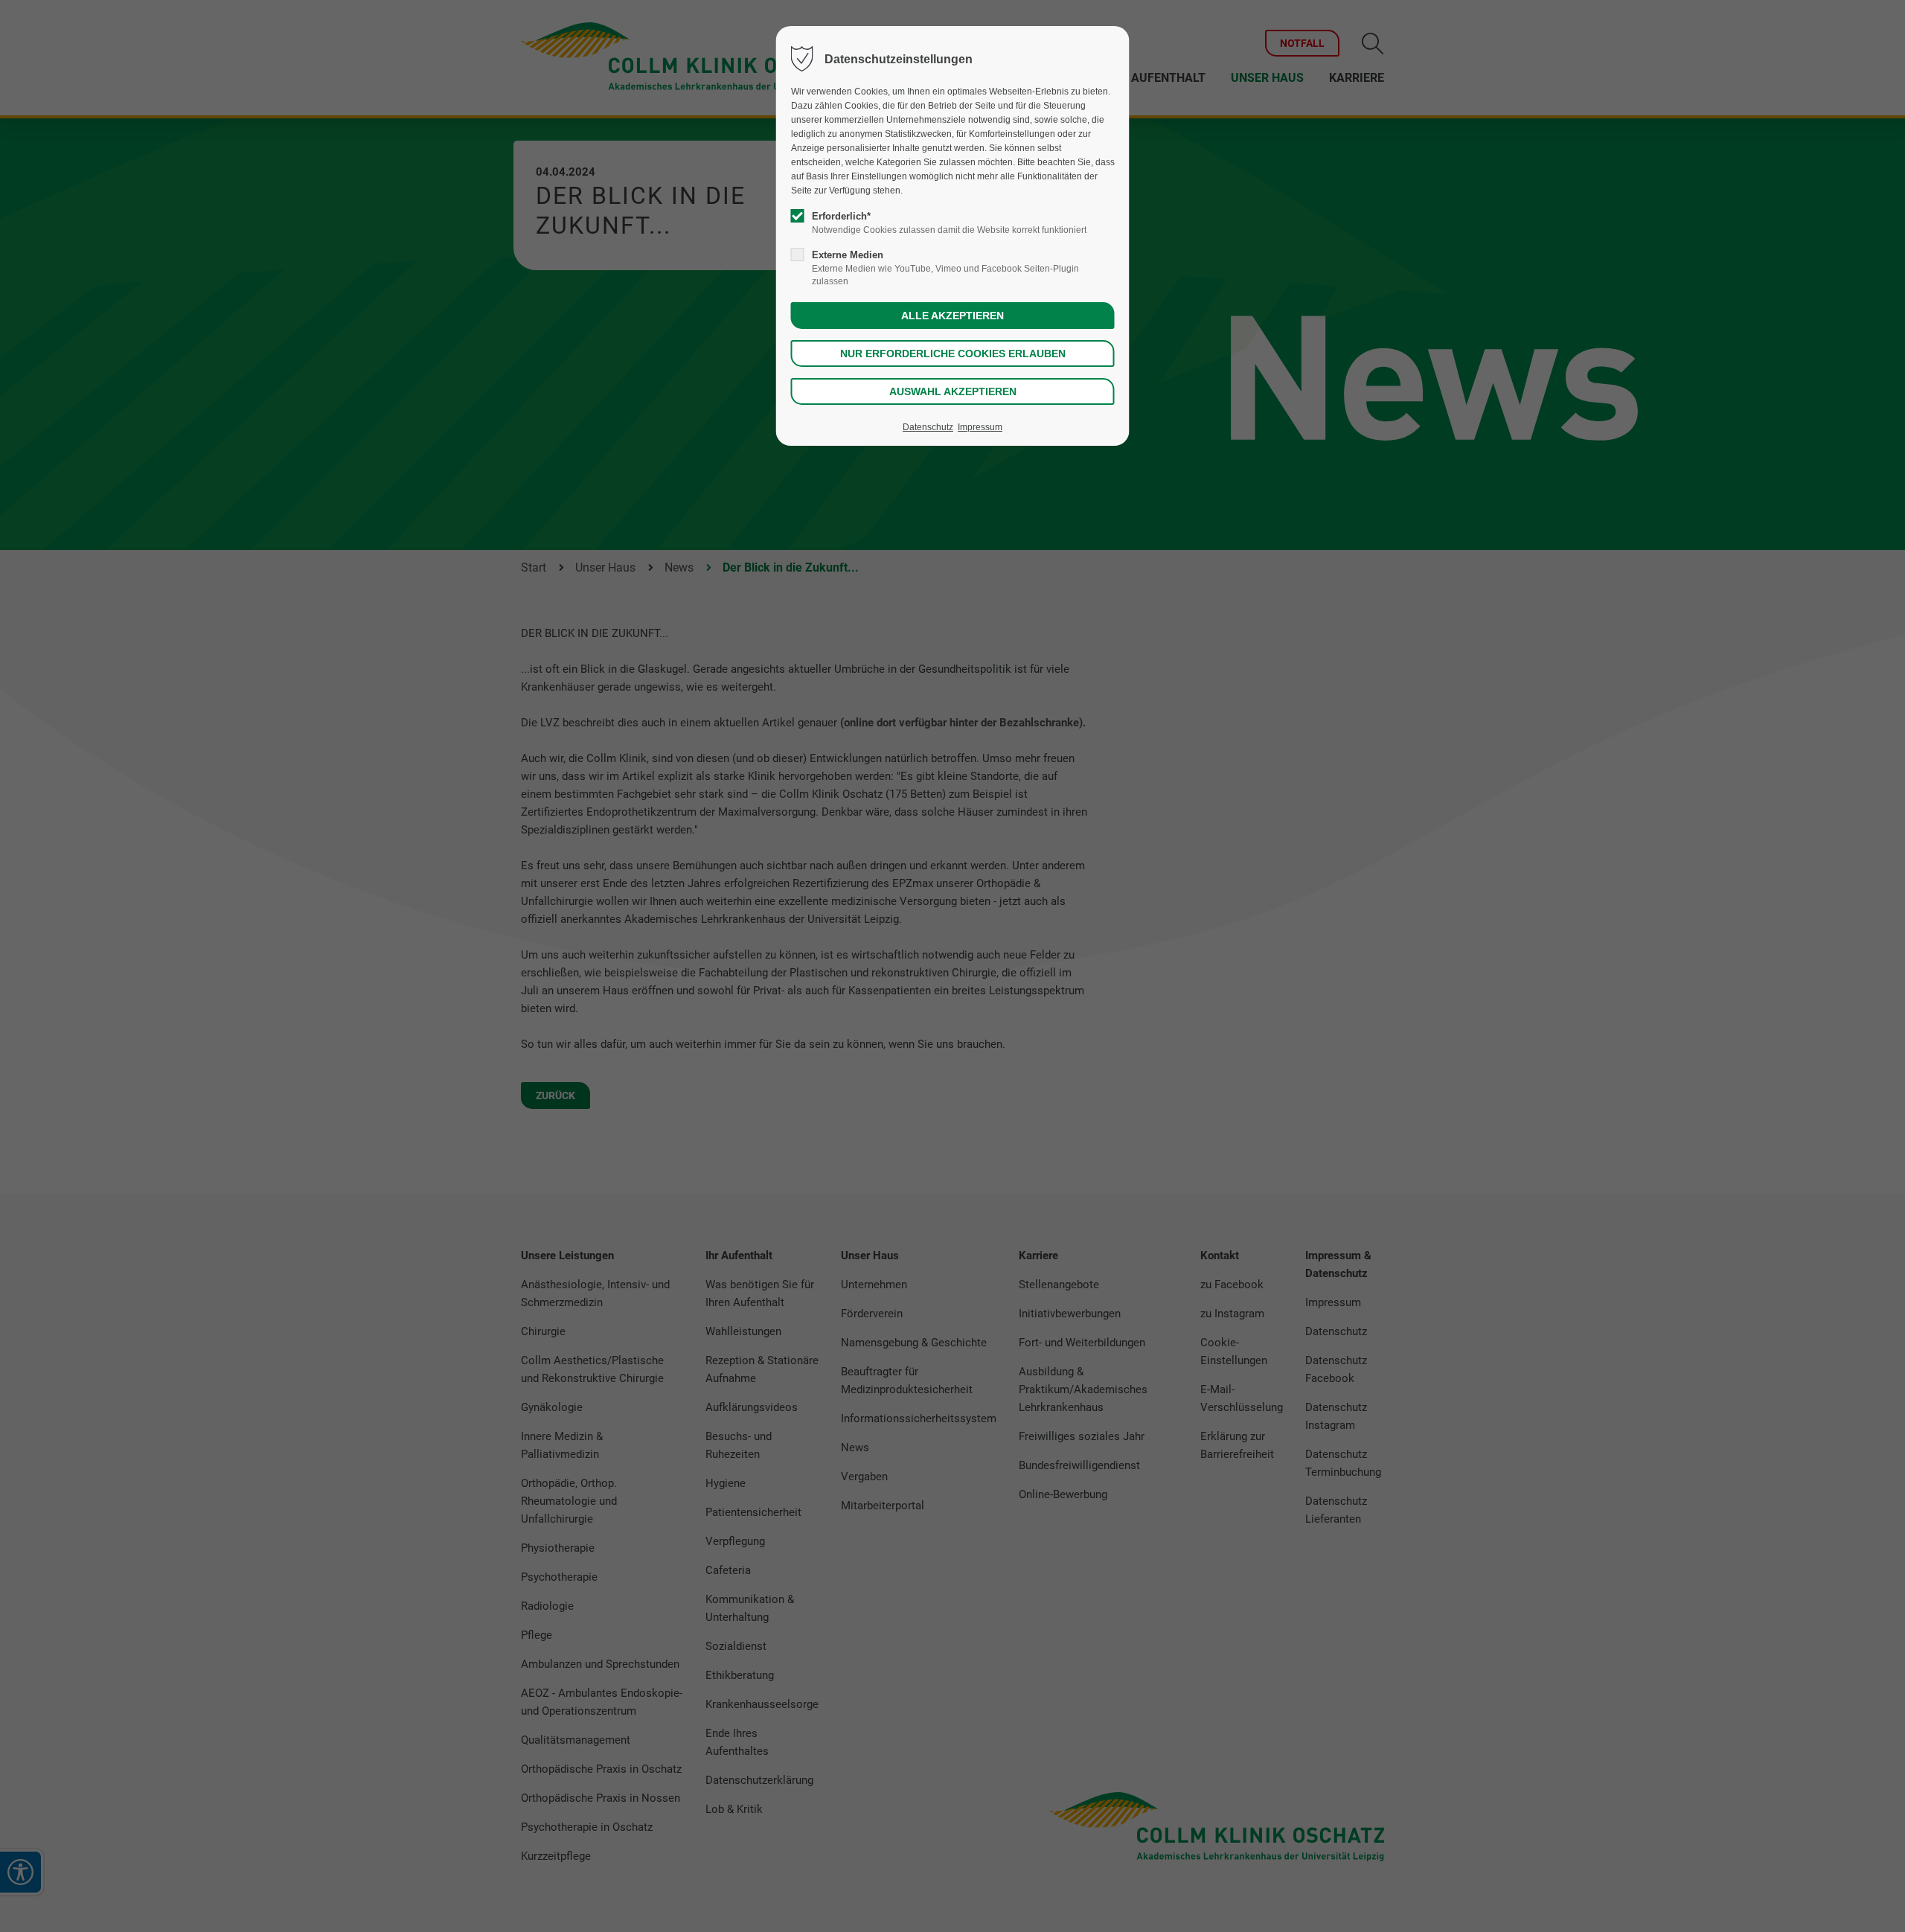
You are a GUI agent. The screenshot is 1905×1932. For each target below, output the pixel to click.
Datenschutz (928, 427)
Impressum (980, 427)
